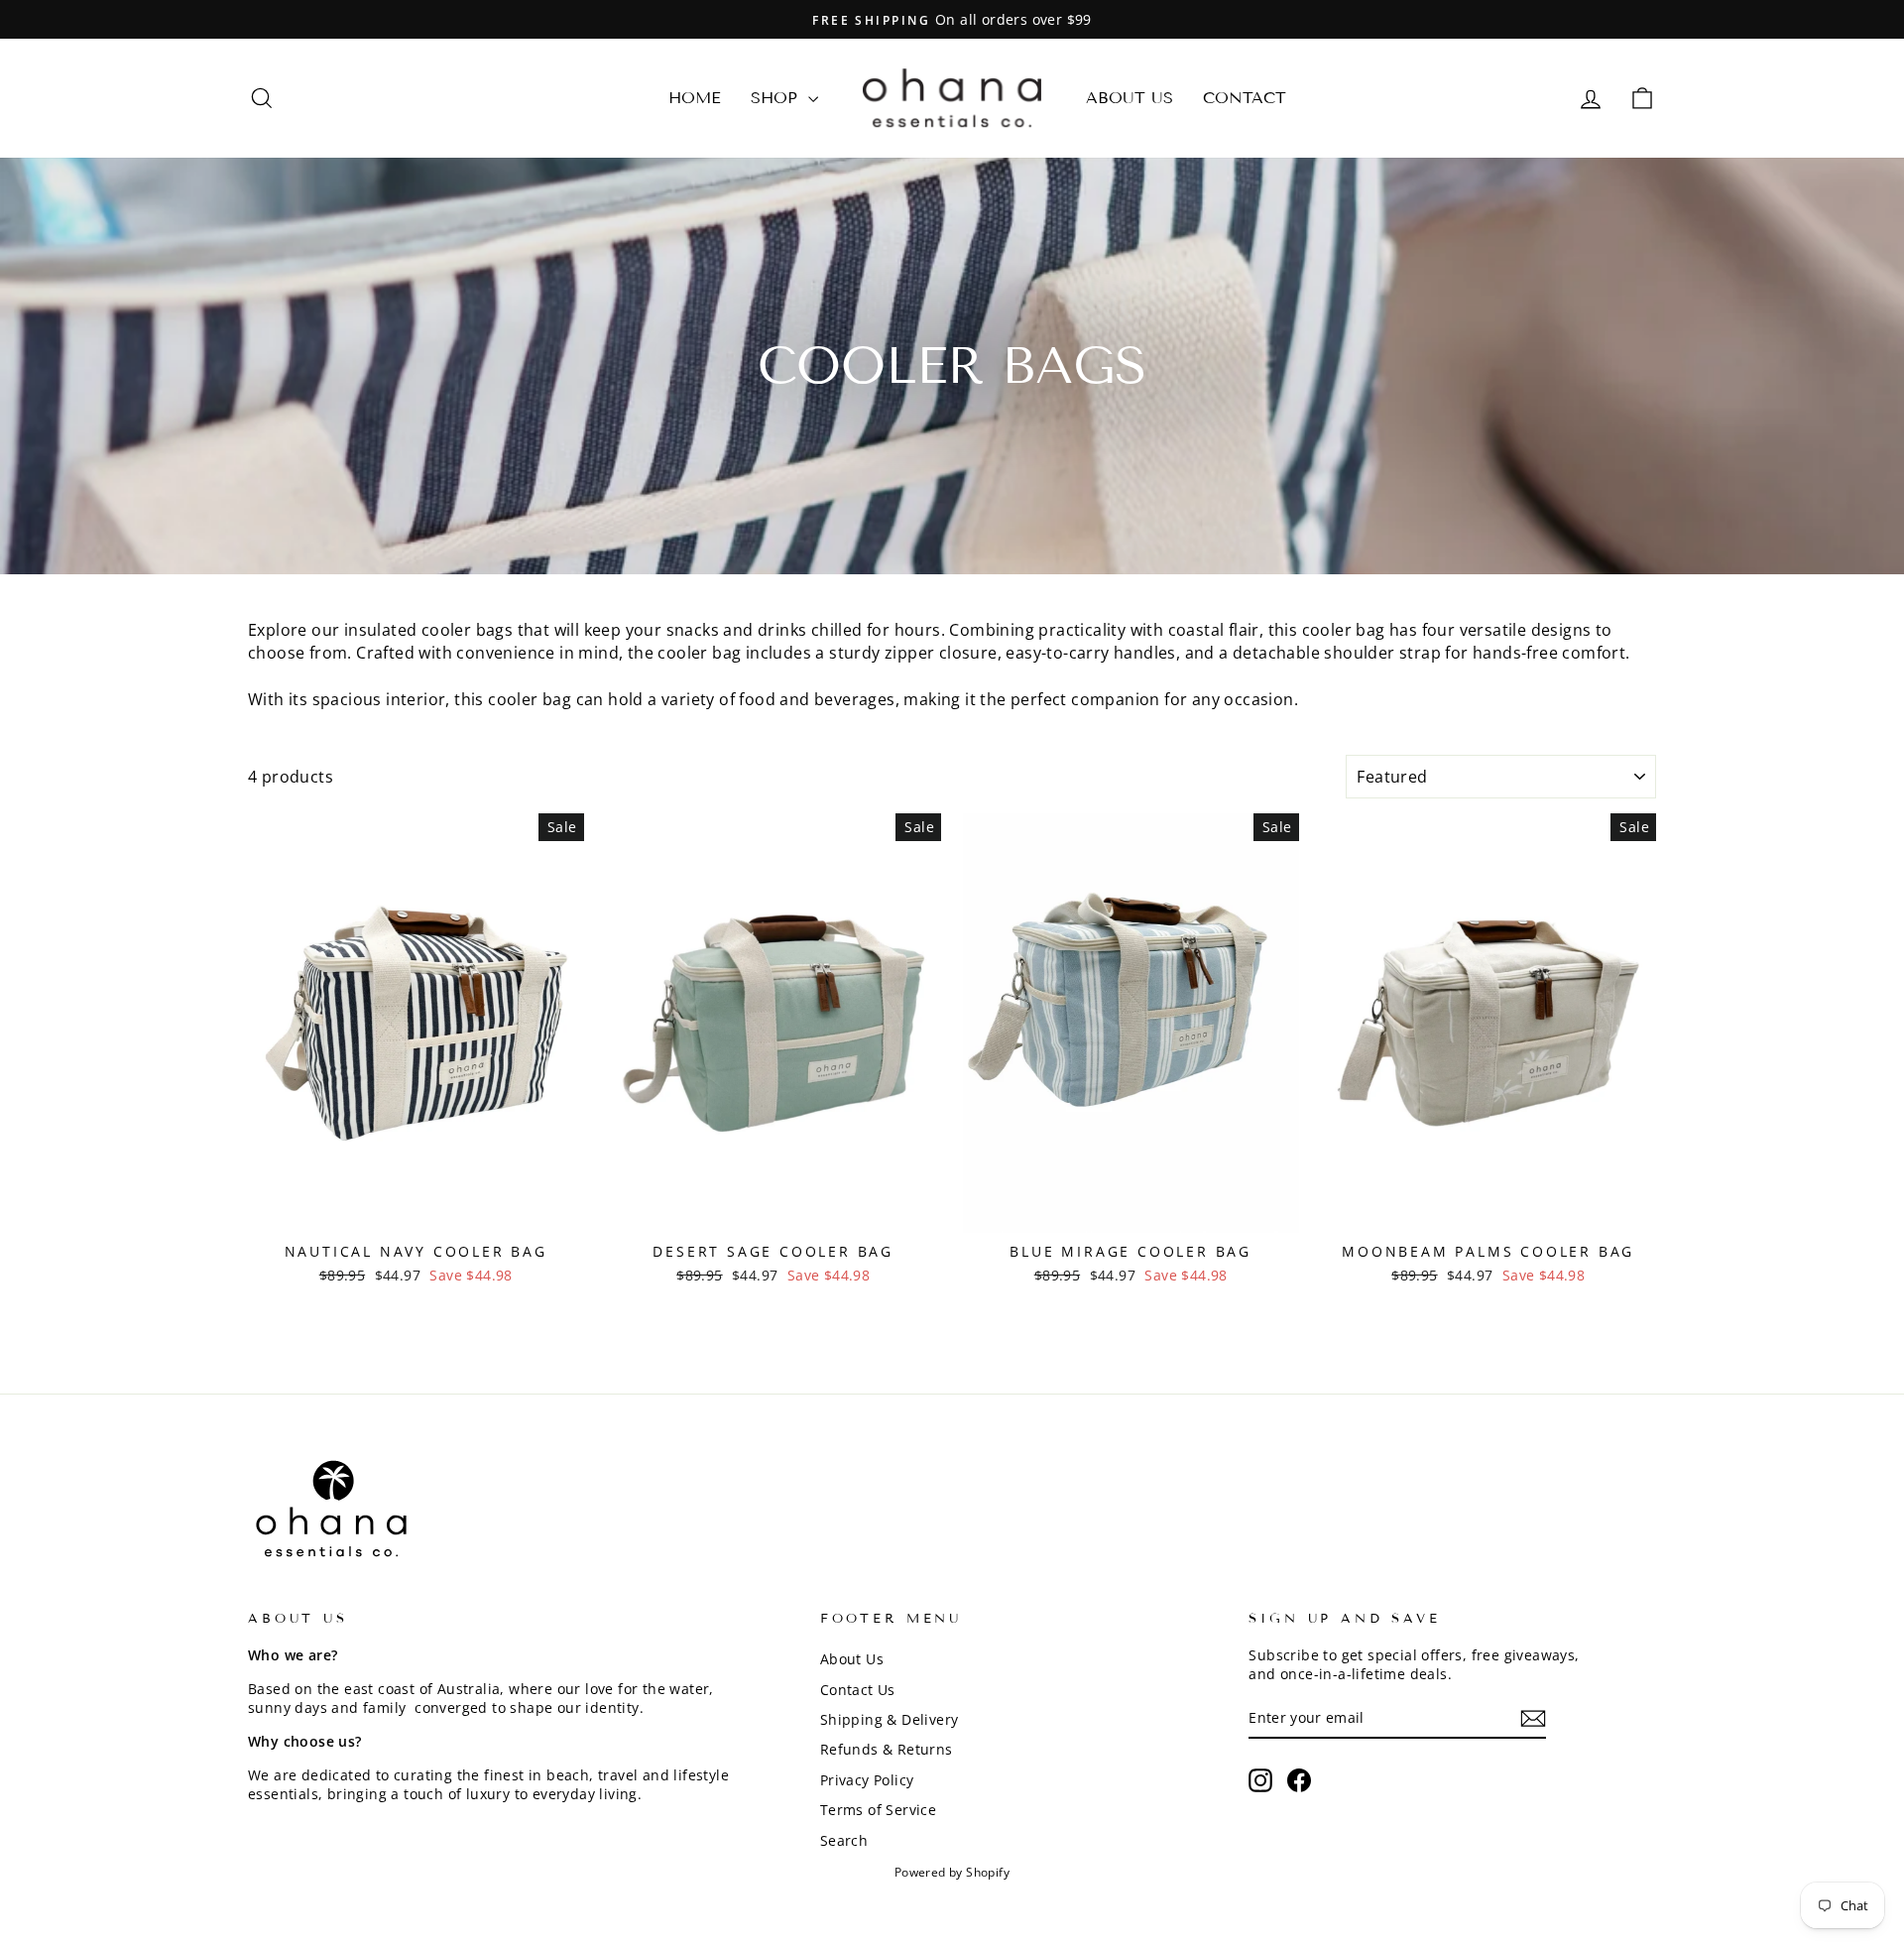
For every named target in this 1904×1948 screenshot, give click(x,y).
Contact (1245, 98)
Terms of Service (878, 1810)
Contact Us (858, 1690)
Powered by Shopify (952, 1872)
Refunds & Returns (887, 1749)
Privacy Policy (867, 1780)
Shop (777, 98)
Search (844, 1840)
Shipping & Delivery (890, 1719)
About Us (1130, 98)
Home (695, 98)
